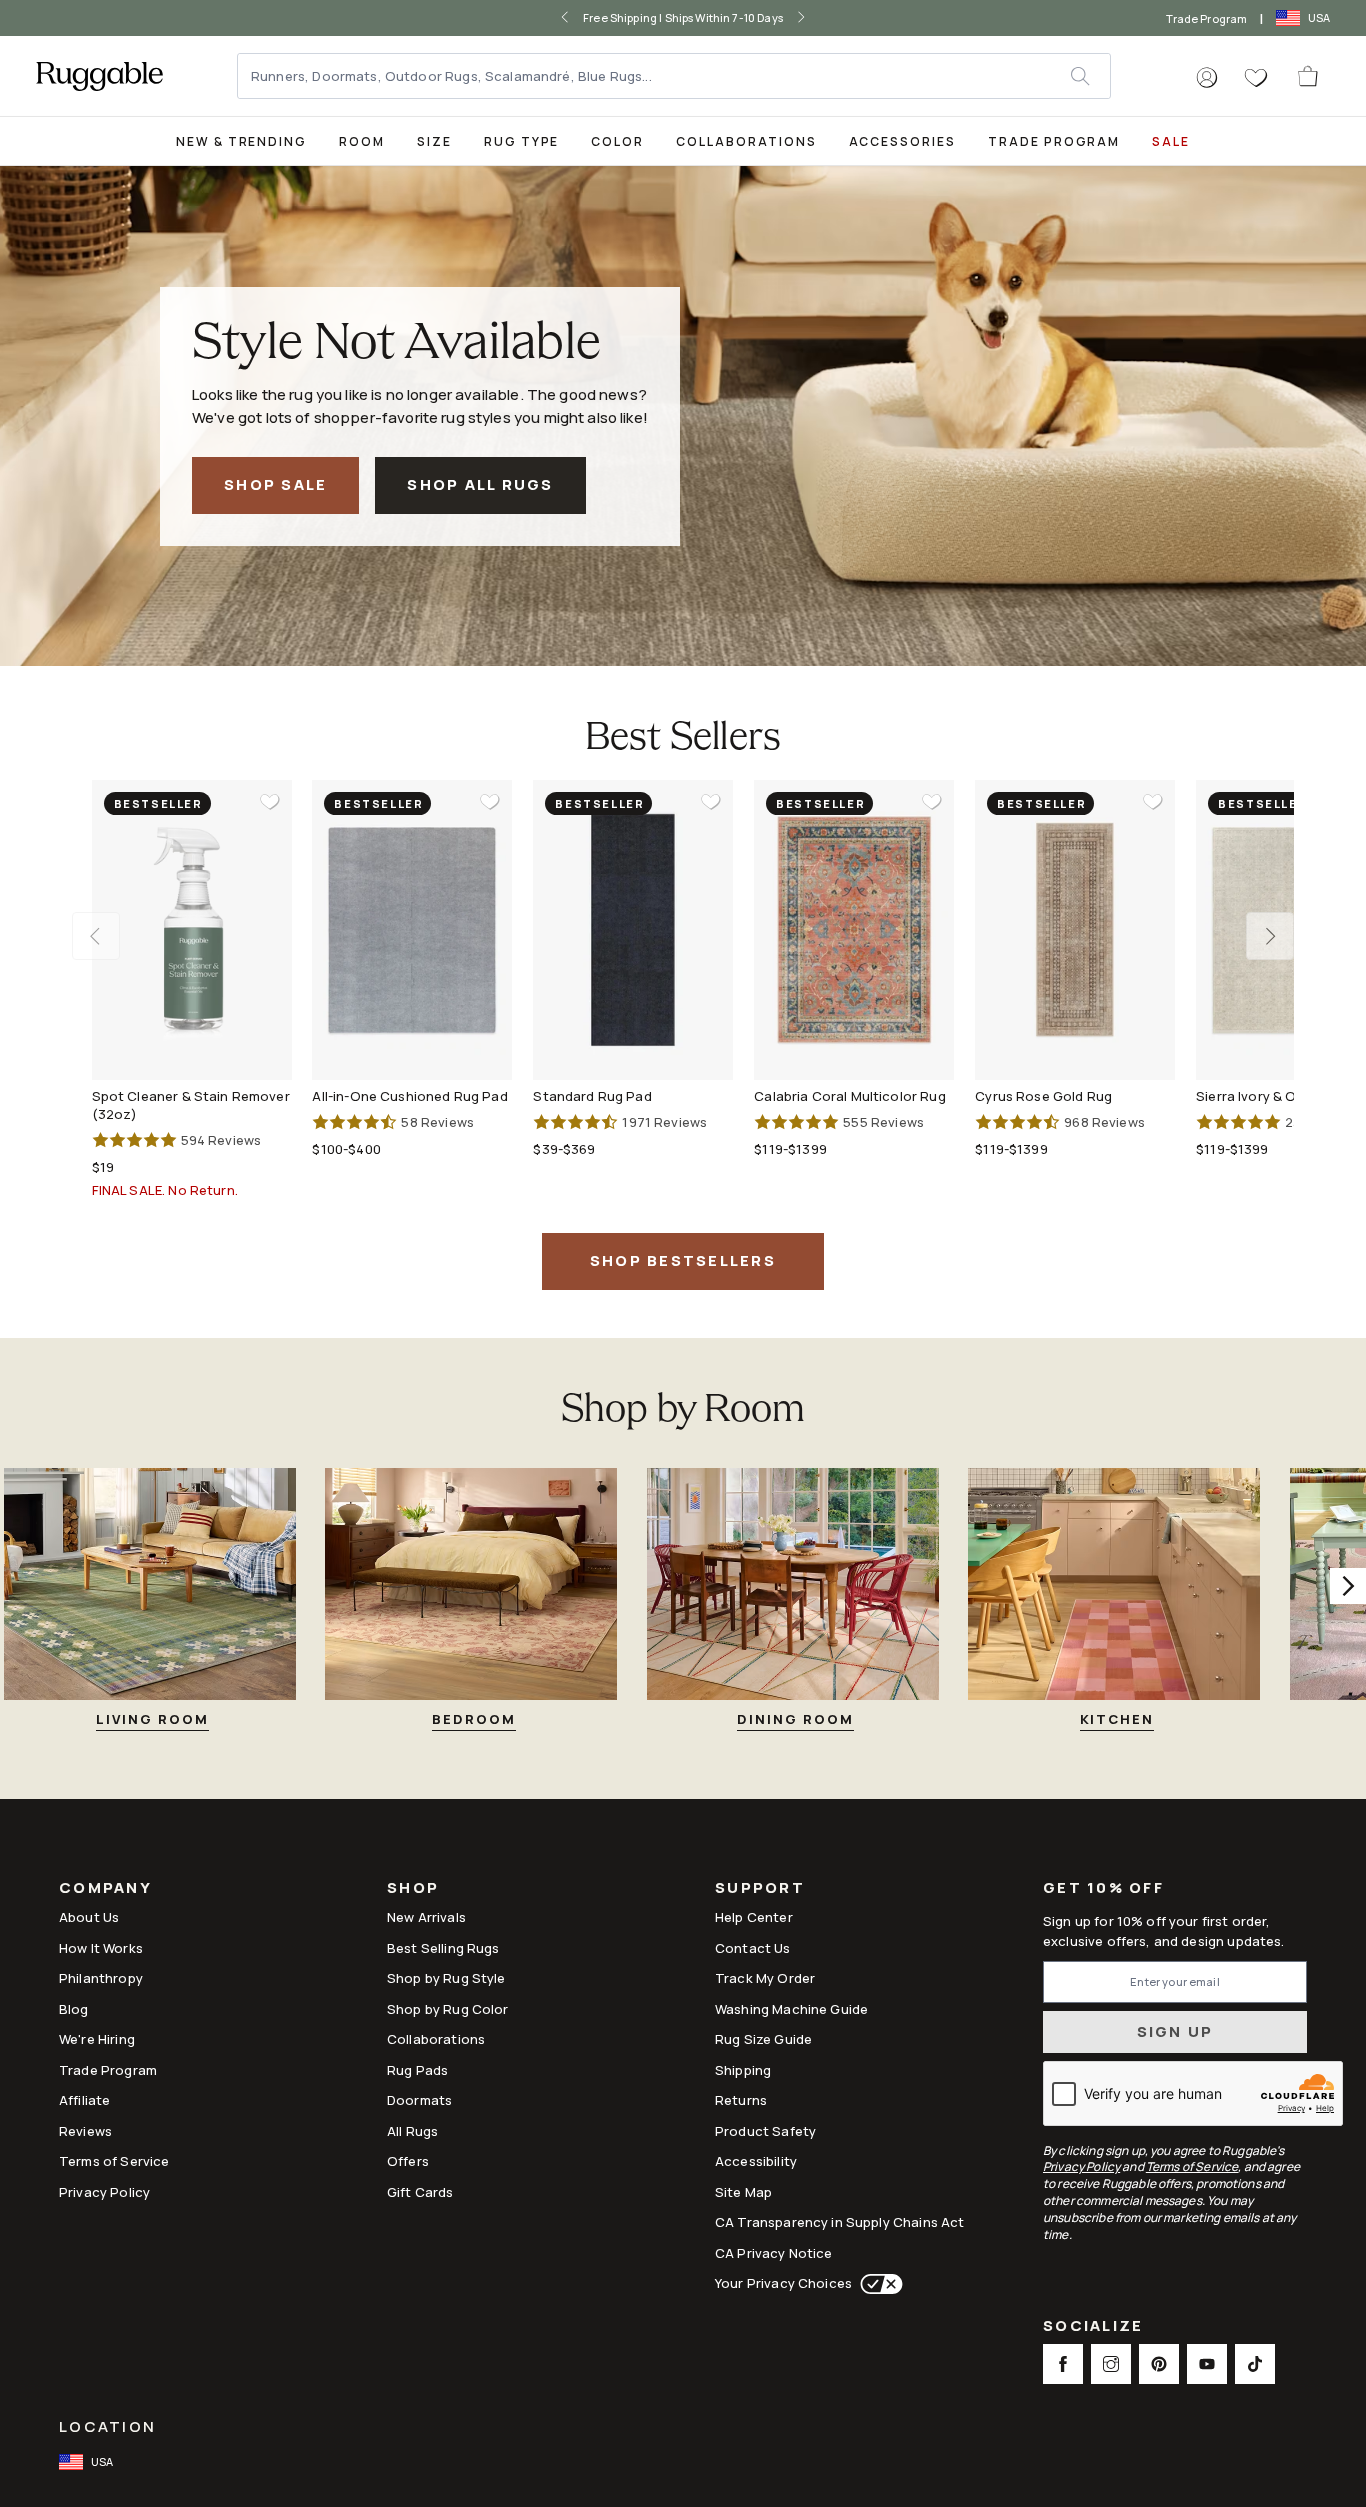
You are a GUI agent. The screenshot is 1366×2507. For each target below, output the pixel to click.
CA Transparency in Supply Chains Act (839, 2222)
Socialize (1093, 2327)
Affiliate (84, 2100)
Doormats (419, 2100)
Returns (741, 2100)
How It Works (101, 1948)
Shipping (743, 2070)
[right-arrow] (801, 18)
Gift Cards (420, 2192)
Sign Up (1175, 2031)
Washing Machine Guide (791, 2009)
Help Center (754, 1917)
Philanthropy (101, 1978)
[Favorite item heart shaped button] (270, 802)
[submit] (1090, 76)
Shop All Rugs (480, 484)
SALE (1171, 141)
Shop (413, 1889)
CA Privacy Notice (774, 2253)
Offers (408, 2161)
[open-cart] (1309, 76)
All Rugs (412, 2131)
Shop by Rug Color (448, 2009)
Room (362, 141)
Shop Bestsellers (683, 1260)
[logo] (99, 76)
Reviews (85, 2131)
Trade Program (1206, 18)
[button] (1207, 78)
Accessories (902, 141)
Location (107, 2426)
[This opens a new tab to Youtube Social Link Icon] (1207, 2364)
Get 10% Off (1103, 1888)
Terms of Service (114, 2161)
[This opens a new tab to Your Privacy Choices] (877, 2284)
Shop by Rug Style (446, 1978)
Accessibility (756, 2161)
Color (617, 141)
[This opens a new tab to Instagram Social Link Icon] (1111, 2364)
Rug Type (522, 141)
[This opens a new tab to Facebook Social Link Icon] (1063, 2364)
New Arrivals (426, 1917)
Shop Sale (275, 484)
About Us (89, 1917)
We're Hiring (97, 2039)
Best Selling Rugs (443, 1948)
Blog (74, 2009)
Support (760, 1889)
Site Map (743, 2192)
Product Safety (765, 2131)
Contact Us (753, 1948)
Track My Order (765, 1978)
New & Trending (241, 141)
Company (105, 1889)
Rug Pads (417, 2070)
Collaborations (746, 141)
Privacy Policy (104, 2192)
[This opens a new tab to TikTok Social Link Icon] (1255, 2364)
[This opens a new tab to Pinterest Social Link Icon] (1159, 2364)
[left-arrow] (565, 18)
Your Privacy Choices (783, 2283)
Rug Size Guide (763, 2039)
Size (434, 141)
